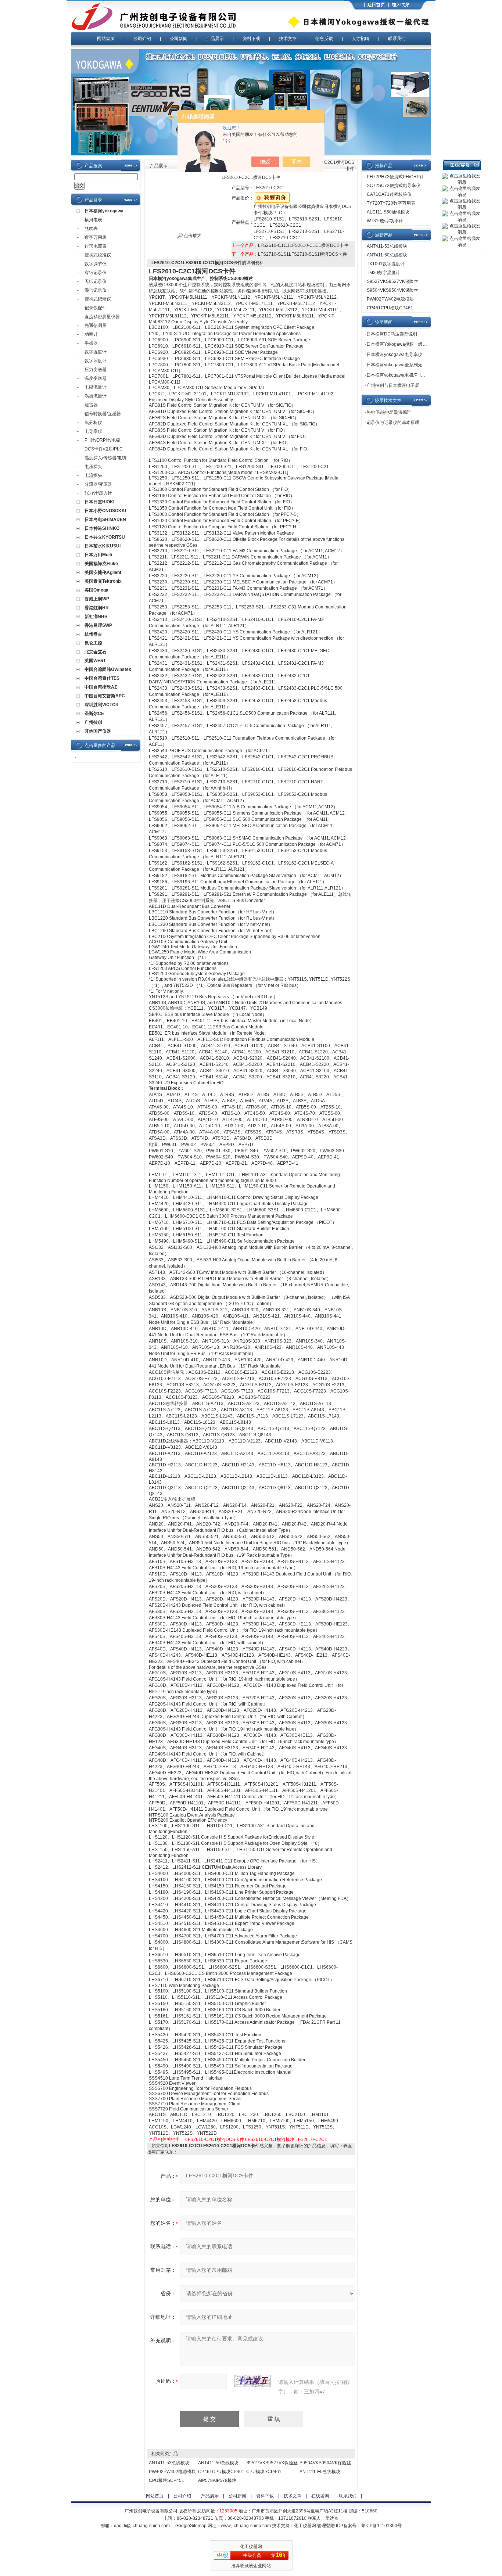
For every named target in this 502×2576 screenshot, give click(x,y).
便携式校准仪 (98, 255)
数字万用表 (96, 237)
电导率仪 (93, 431)
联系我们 (397, 39)
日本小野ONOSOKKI (105, 511)
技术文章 (288, 39)
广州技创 (93, 722)
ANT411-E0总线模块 (320, 2472)
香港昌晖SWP (98, 625)
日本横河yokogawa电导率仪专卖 (399, 355)
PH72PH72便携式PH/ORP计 (395, 177)
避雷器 (91, 405)
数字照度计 (96, 361)
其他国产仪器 (98, 731)
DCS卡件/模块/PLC (104, 449)
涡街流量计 (96, 396)
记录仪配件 (96, 308)
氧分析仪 (93, 423)
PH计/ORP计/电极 (102, 440)
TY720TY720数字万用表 (391, 203)
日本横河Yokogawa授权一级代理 (399, 344)
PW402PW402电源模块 (172, 2472)
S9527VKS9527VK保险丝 (272, 2463)
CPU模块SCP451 (166, 2480)
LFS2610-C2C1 (311, 2140)
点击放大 (192, 236)
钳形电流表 (96, 246)
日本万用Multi (98, 555)
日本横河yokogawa (104, 211)
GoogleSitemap (191, 2526)
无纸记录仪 (96, 281)
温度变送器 (96, 378)
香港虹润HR (97, 608)
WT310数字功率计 (385, 221)
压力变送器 (96, 370)
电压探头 (93, 467)
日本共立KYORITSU (105, 537)
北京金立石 (96, 652)
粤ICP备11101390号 (381, 2526)
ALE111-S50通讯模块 (388, 212)
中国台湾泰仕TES (102, 678)
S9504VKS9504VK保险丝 (325, 2463)
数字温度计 (96, 352)
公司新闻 (179, 39)
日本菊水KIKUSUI (103, 546)
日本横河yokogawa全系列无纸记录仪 (403, 365)
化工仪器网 (305, 2526)
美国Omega (96, 590)
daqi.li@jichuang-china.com (142, 2526)
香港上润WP (97, 599)
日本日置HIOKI (99, 502)
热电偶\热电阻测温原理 (389, 412)
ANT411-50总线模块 (218, 2463)
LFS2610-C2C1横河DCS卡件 (215, 2140)
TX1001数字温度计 (386, 264)
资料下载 (251, 39)
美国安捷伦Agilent (103, 572)
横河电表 (93, 220)
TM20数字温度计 (383, 273)
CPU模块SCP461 (264, 2472)
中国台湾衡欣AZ (101, 687)
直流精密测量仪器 (102, 317)
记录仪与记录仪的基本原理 (393, 423)
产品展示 (215, 39)
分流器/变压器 (98, 484)
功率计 (91, 334)
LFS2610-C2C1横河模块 (270, 2140)
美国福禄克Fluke (101, 564)
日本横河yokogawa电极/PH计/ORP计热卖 (408, 375)
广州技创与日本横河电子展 (393, 385)
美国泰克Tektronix (103, 581)
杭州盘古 (93, 634)
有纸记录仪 (96, 273)
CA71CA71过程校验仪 (389, 194)
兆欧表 (91, 229)
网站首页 (106, 39)
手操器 (91, 343)
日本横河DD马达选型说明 (392, 334)
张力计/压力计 (98, 493)
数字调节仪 (96, 264)
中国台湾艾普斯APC (105, 696)
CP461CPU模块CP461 (221, 2472)
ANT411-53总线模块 (169, 2463)
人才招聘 (361, 39)
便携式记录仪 (98, 299)
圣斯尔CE (94, 714)
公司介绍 (142, 39)
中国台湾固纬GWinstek (108, 669)
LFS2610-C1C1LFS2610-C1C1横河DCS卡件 (303, 245)
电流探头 (93, 475)
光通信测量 (96, 326)
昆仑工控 (93, 643)
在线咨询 (320, 2496)
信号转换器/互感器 (103, 414)
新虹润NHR (96, 617)
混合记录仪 (96, 290)
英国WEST (95, 661)
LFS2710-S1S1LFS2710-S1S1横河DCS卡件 (302, 254)
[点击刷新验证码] (252, 2381)
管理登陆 (326, 2526)
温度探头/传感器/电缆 (105, 458)
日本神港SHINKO (102, 528)
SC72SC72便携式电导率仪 (394, 186)
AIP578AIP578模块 (217, 2480)
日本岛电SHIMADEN (105, 520)
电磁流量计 (96, 387)
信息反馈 (324, 39)
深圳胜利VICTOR (102, 705)
